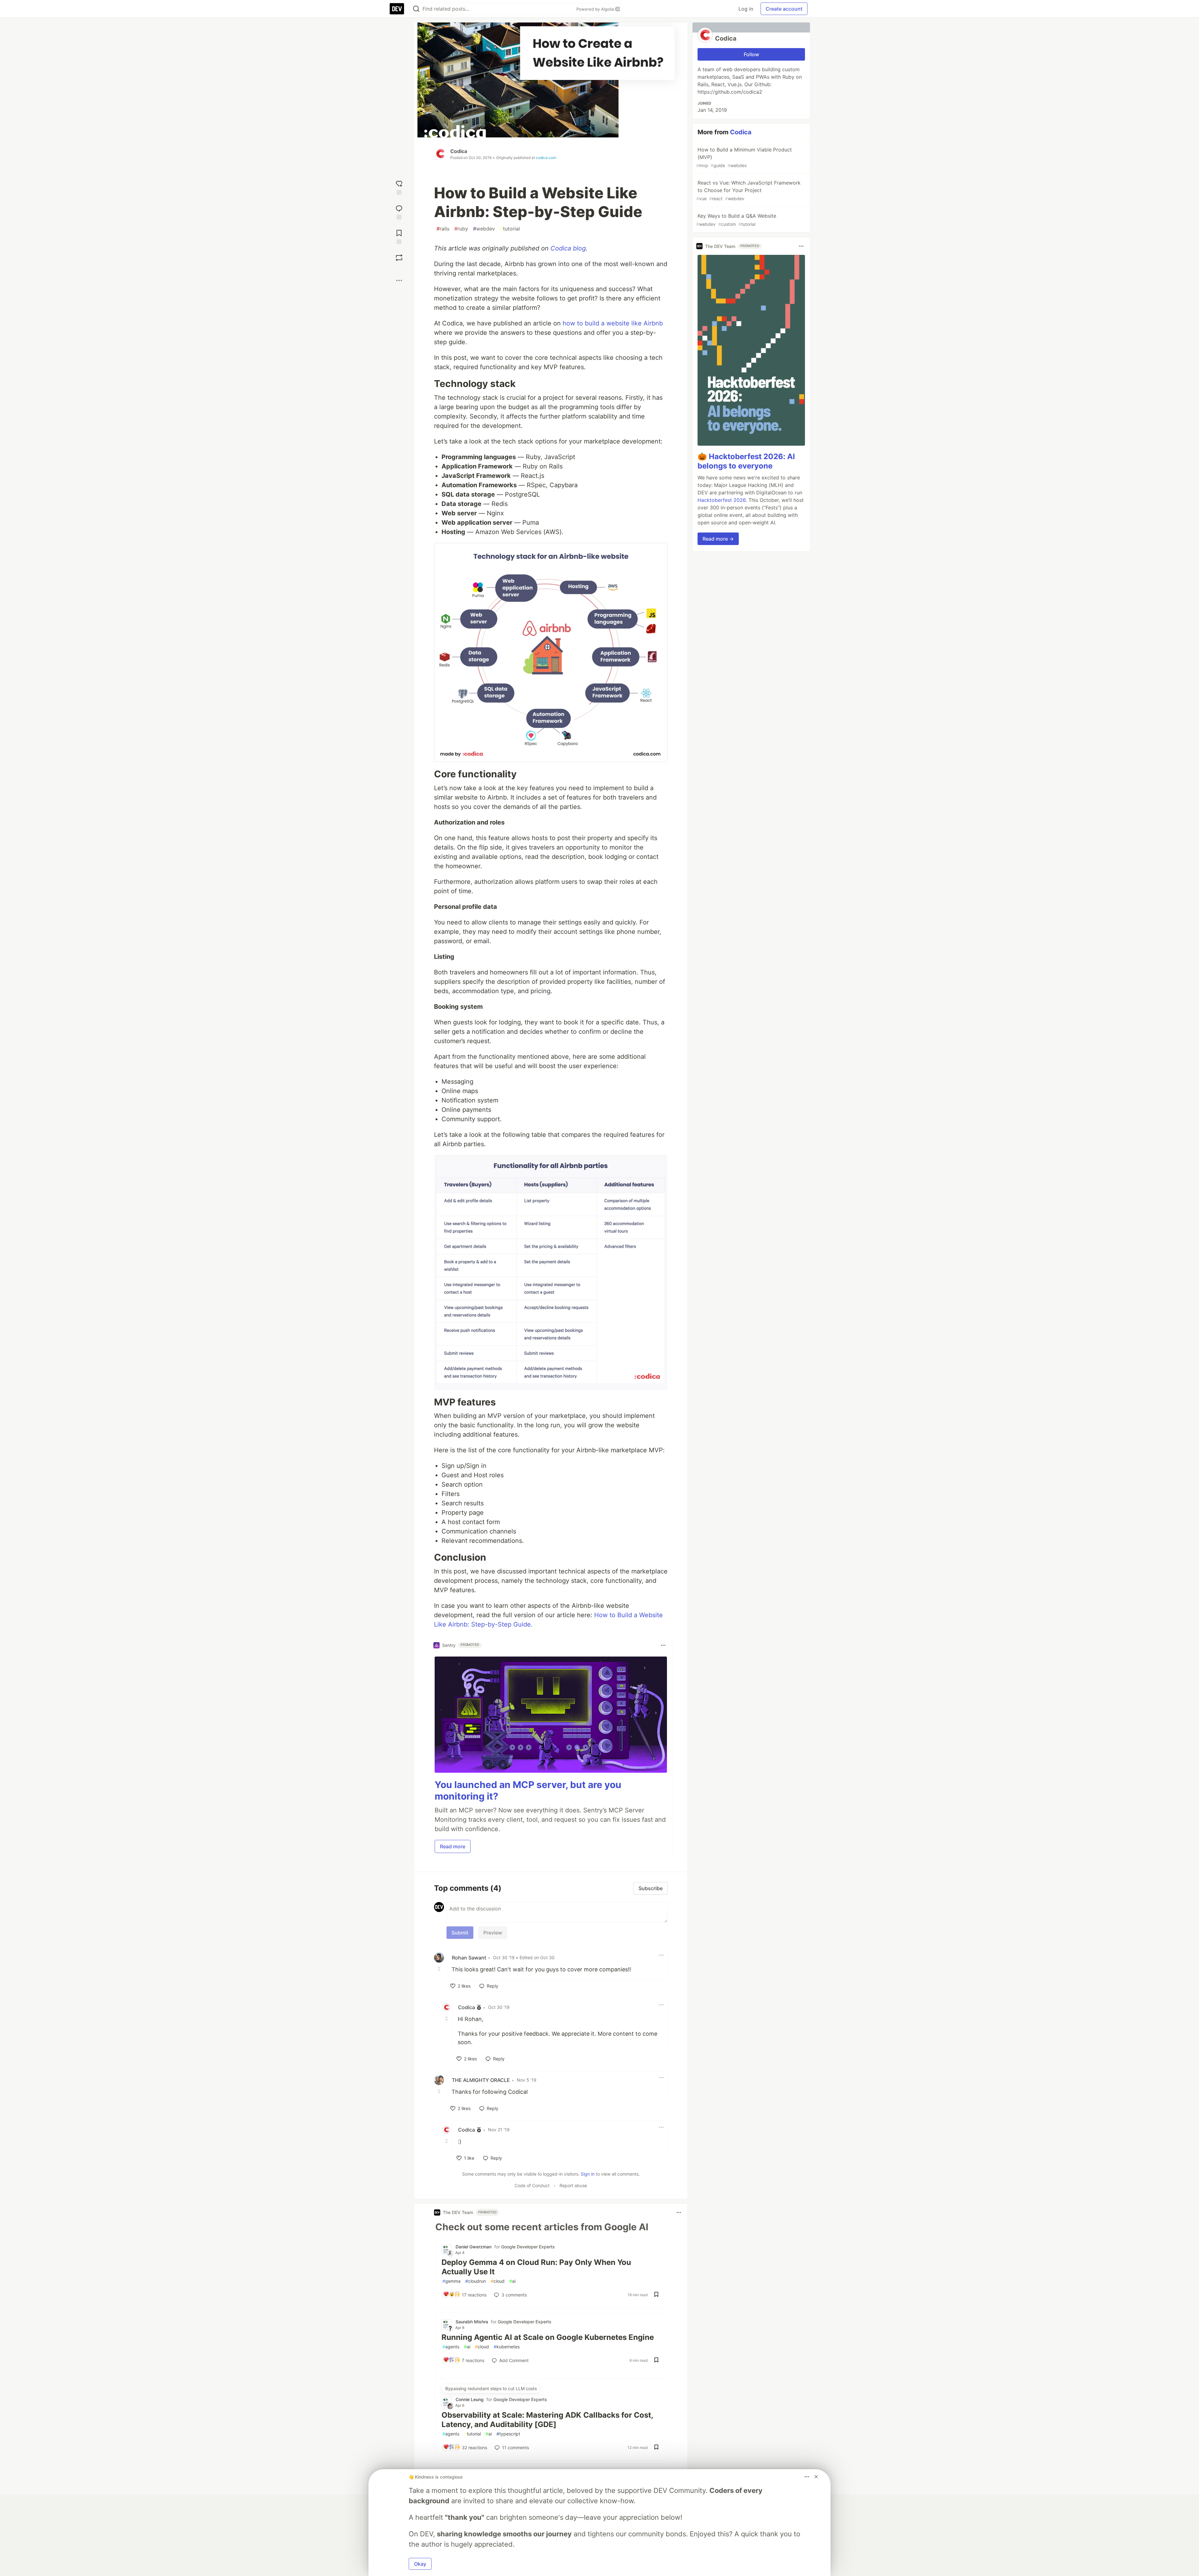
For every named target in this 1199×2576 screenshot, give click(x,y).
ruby (461, 229)
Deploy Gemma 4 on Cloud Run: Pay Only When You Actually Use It (536, 2267)
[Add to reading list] (399, 236)
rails (443, 229)
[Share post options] (399, 280)
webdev (484, 229)
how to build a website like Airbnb (613, 323)
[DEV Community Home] (397, 9)
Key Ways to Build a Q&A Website (736, 220)
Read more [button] (453, 1846)
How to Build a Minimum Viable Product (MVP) (744, 157)
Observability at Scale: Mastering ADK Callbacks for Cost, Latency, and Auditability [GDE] (547, 2420)
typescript (508, 2434)
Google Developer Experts (528, 2247)
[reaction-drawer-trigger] (399, 187)
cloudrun (476, 2281)
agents (451, 2347)
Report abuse (573, 2185)
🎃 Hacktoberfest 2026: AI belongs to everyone (746, 461)
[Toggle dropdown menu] (663, 1645)
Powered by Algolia (596, 9)
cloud (498, 2281)
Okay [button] (420, 2564)
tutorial (510, 229)
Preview (493, 1933)
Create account (784, 9)
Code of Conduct (532, 2185)
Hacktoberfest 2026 (722, 500)
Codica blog (568, 248)
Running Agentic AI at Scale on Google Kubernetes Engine (548, 2337)
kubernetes (507, 2347)
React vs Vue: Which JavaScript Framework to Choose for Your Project (748, 190)
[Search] (416, 9)
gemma (451, 2281)
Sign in (588, 2174)
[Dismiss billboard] (816, 2477)
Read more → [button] (718, 539)
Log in (746, 9)
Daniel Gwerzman (474, 2247)
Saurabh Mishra (472, 2322)
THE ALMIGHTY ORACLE (481, 2080)
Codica (459, 151)
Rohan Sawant (469, 1958)
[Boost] (399, 258)
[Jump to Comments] (399, 212)
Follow (751, 54)
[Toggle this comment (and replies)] (440, 1969)
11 (516, 2447)
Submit (460, 1933)
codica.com (546, 158)
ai (512, 2281)
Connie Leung (470, 2399)
